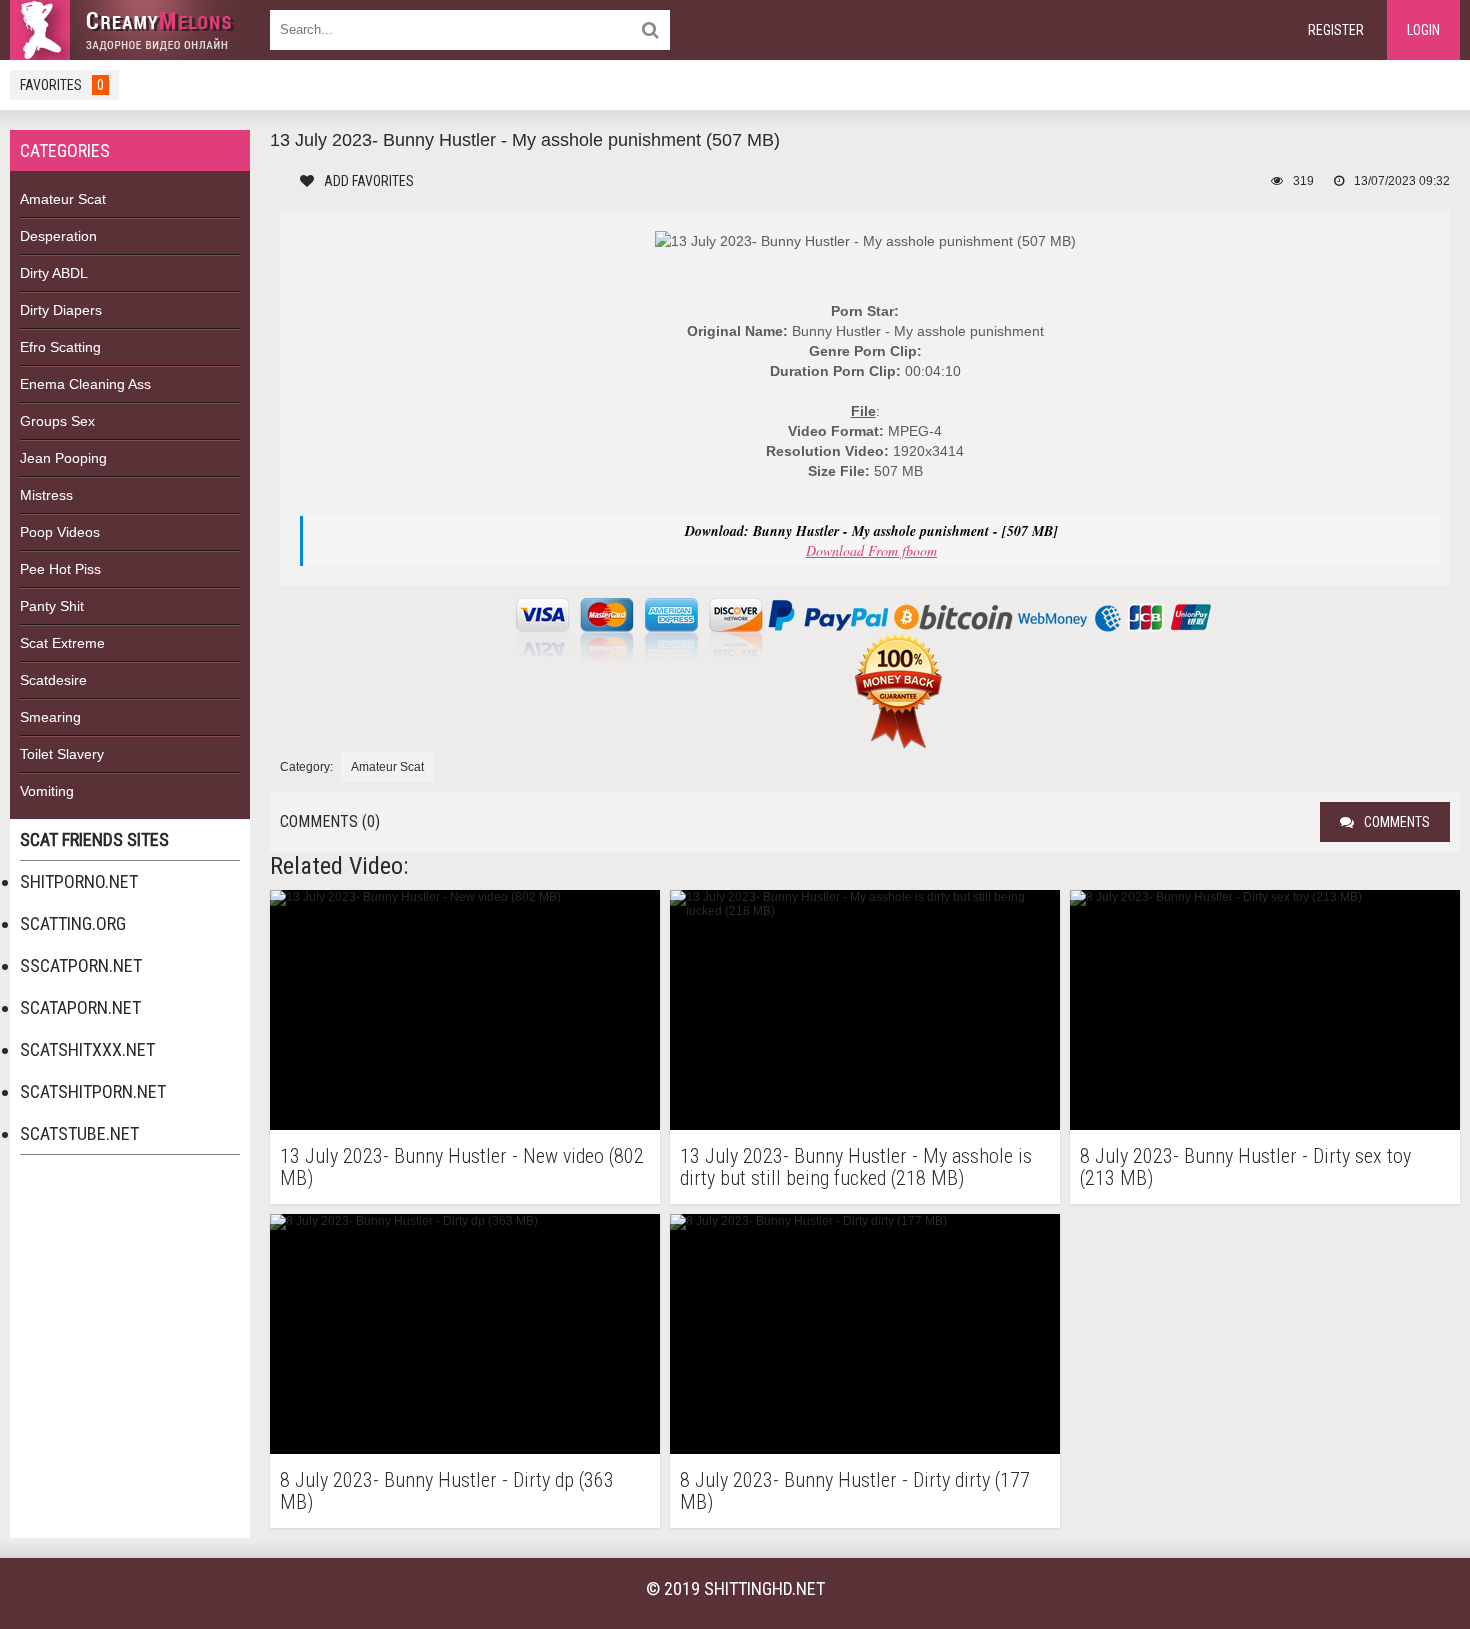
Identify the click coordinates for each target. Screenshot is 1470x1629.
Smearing (50, 717)
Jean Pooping (63, 458)
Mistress (46, 495)
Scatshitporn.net (93, 1091)
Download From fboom (871, 550)
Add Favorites (369, 181)
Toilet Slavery (62, 754)
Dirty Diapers (61, 310)
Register (1336, 30)
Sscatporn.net (81, 965)
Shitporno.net (79, 881)
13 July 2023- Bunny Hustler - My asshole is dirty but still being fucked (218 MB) (856, 1167)
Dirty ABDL (54, 273)
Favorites (62, 85)
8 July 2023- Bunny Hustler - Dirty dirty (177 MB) (855, 1491)
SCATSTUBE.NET (79, 1133)
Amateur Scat (63, 199)
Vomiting (47, 791)
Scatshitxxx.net (87, 1049)
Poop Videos (60, 532)
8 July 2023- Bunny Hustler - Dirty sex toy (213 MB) (1245, 1167)
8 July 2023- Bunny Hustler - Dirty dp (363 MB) (447, 1491)
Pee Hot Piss (60, 569)
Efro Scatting (60, 347)
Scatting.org (73, 923)
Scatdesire (53, 680)
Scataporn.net (80, 1007)
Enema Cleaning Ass (85, 384)
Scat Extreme (62, 643)
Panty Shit (52, 606)
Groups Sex (57, 421)
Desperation (58, 236)
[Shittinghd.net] (130, 30)
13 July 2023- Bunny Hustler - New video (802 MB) (462, 1167)
